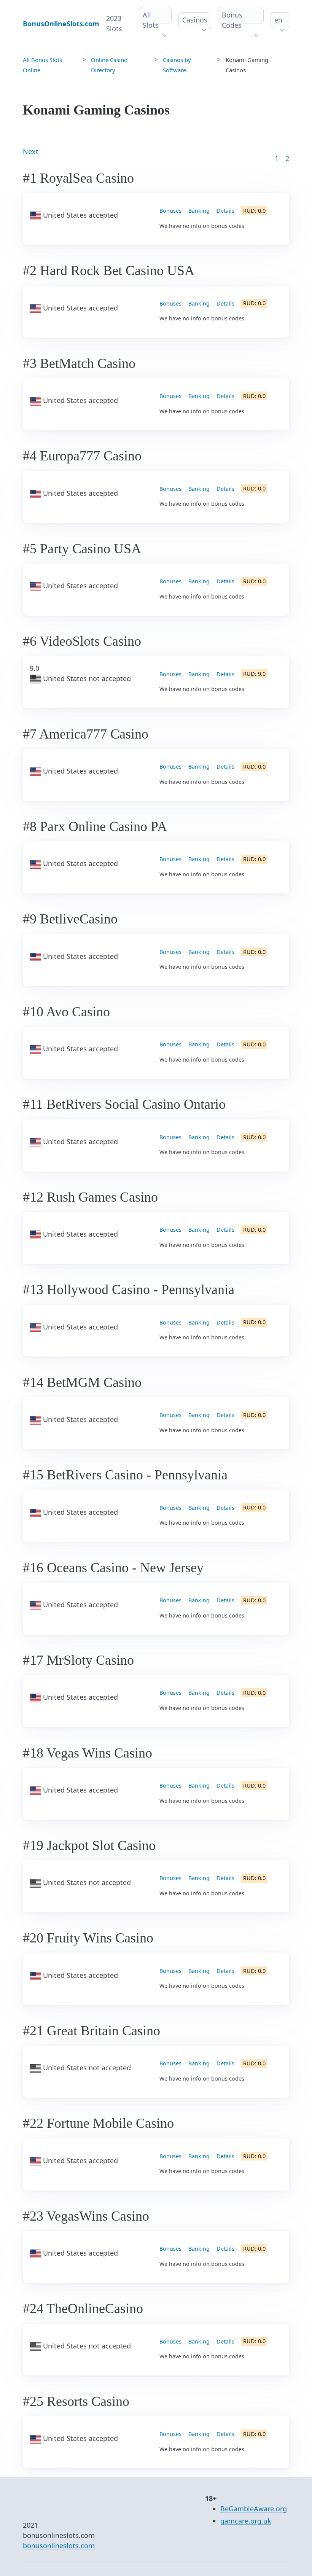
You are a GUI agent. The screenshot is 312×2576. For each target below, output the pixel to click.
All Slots (151, 20)
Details (225, 211)
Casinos (195, 20)
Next (31, 151)
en (278, 20)
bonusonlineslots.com (59, 2546)
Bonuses (170, 211)
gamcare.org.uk (246, 2521)
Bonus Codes (232, 20)
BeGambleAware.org (254, 2509)
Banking (199, 211)
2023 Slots (114, 23)
